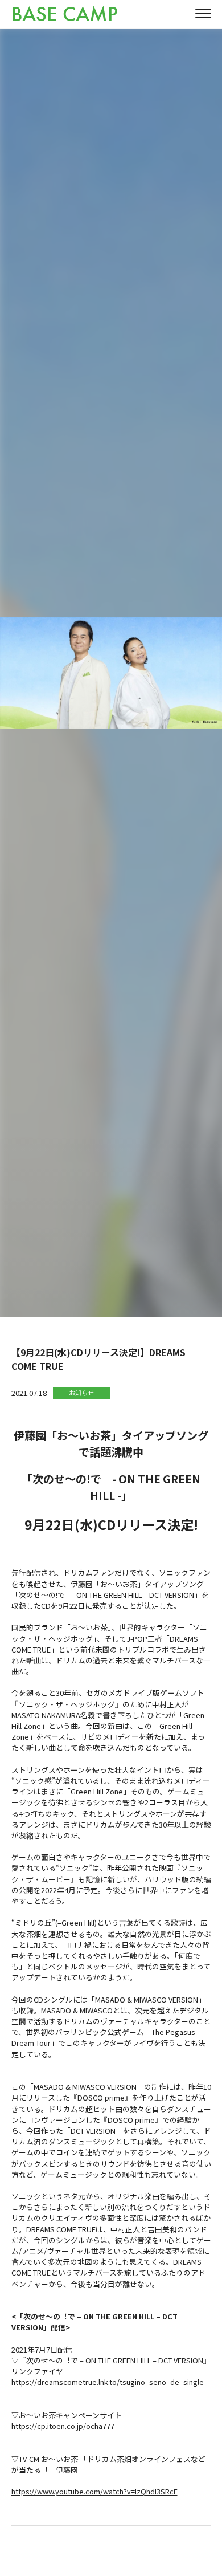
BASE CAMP (65, 15)
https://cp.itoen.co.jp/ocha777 (63, 2426)
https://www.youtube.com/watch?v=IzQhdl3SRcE (94, 2491)
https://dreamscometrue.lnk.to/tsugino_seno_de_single (108, 2382)
